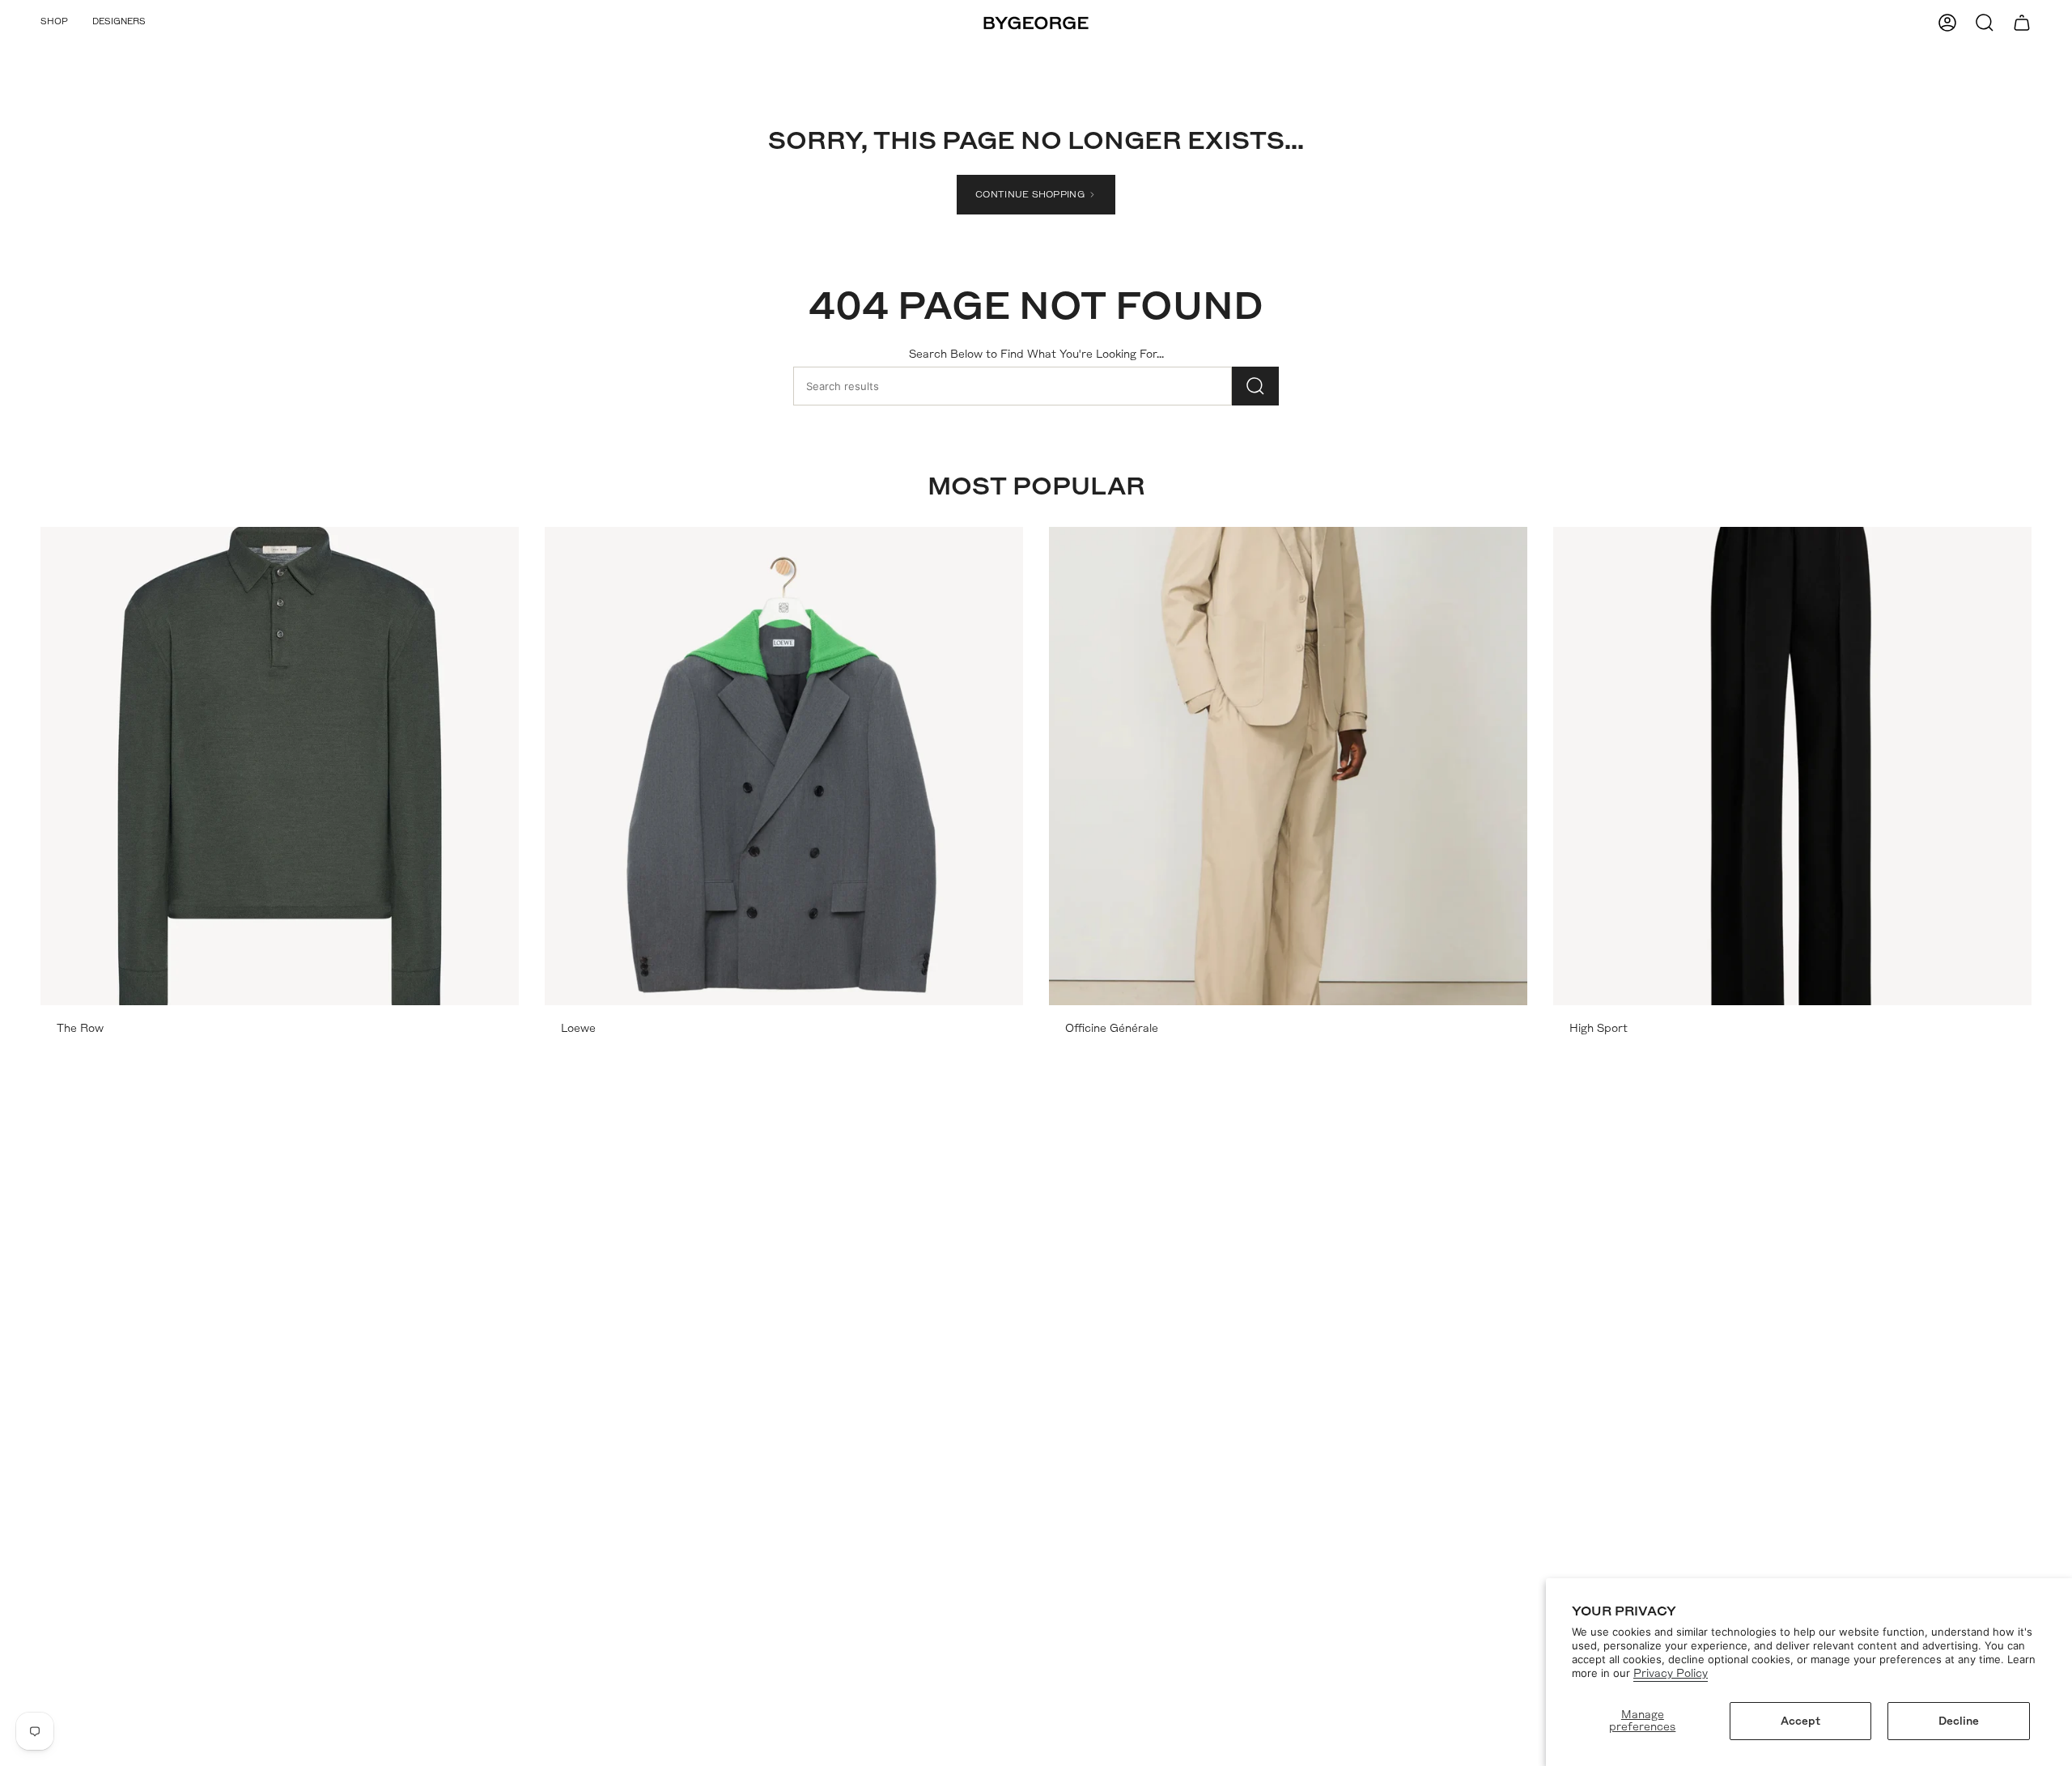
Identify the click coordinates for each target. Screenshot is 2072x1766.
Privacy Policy (1671, 1673)
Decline (1959, 1721)
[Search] (1255, 386)
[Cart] (2022, 23)
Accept (1800, 1721)
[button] (54, 23)
